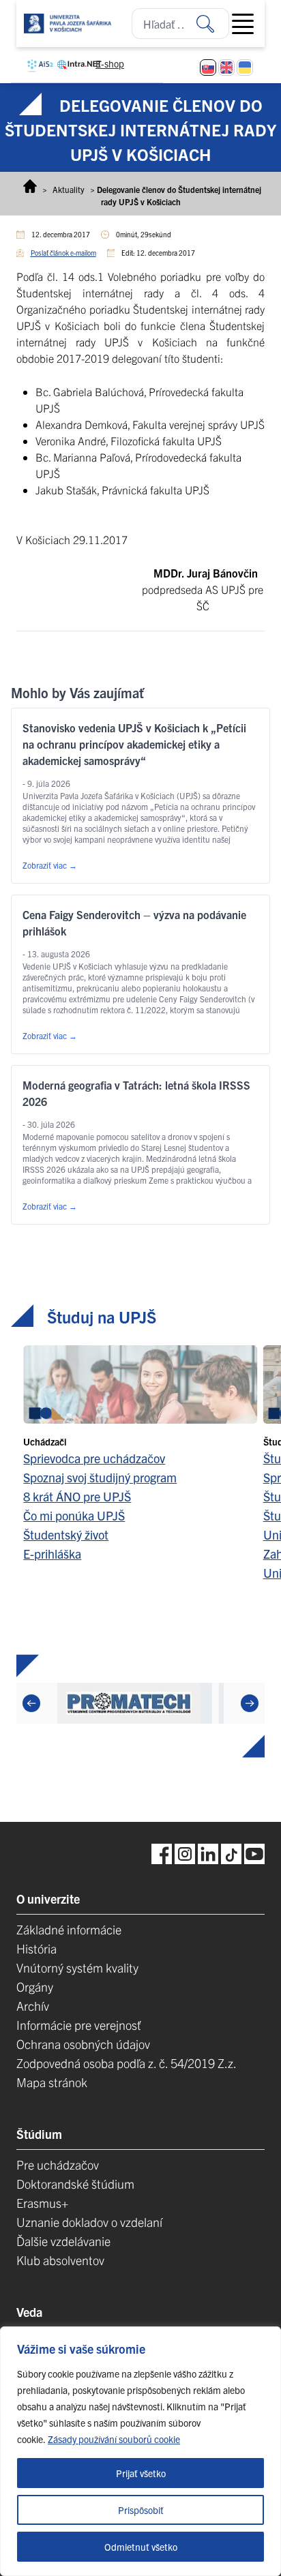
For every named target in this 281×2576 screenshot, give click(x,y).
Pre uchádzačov (58, 2165)
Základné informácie (69, 1929)
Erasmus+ (42, 2203)
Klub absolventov (60, 2260)
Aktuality (69, 189)
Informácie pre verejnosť (79, 2025)
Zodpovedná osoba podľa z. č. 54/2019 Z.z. (127, 2063)
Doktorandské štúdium (75, 2184)
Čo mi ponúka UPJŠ (74, 1515)
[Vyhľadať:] (213, 24)
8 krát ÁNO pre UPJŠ (77, 1496)
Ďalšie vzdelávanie (63, 2241)
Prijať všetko (141, 2473)
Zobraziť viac (50, 865)
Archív (33, 2006)
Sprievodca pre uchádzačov (94, 1458)
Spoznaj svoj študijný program (100, 1477)
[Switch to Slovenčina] (208, 68)
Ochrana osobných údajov (83, 2044)
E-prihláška (52, 1554)
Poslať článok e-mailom (63, 253)
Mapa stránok (52, 2082)
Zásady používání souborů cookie (114, 2439)
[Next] (250, 1703)
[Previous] (31, 1703)
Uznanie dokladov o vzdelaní (89, 2222)
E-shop (110, 63)
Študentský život (66, 1534)
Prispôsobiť (141, 2510)
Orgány (35, 1987)
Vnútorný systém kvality (77, 1967)
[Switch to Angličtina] (226, 68)
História (36, 1948)
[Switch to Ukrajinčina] (245, 68)
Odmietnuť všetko (141, 2547)
